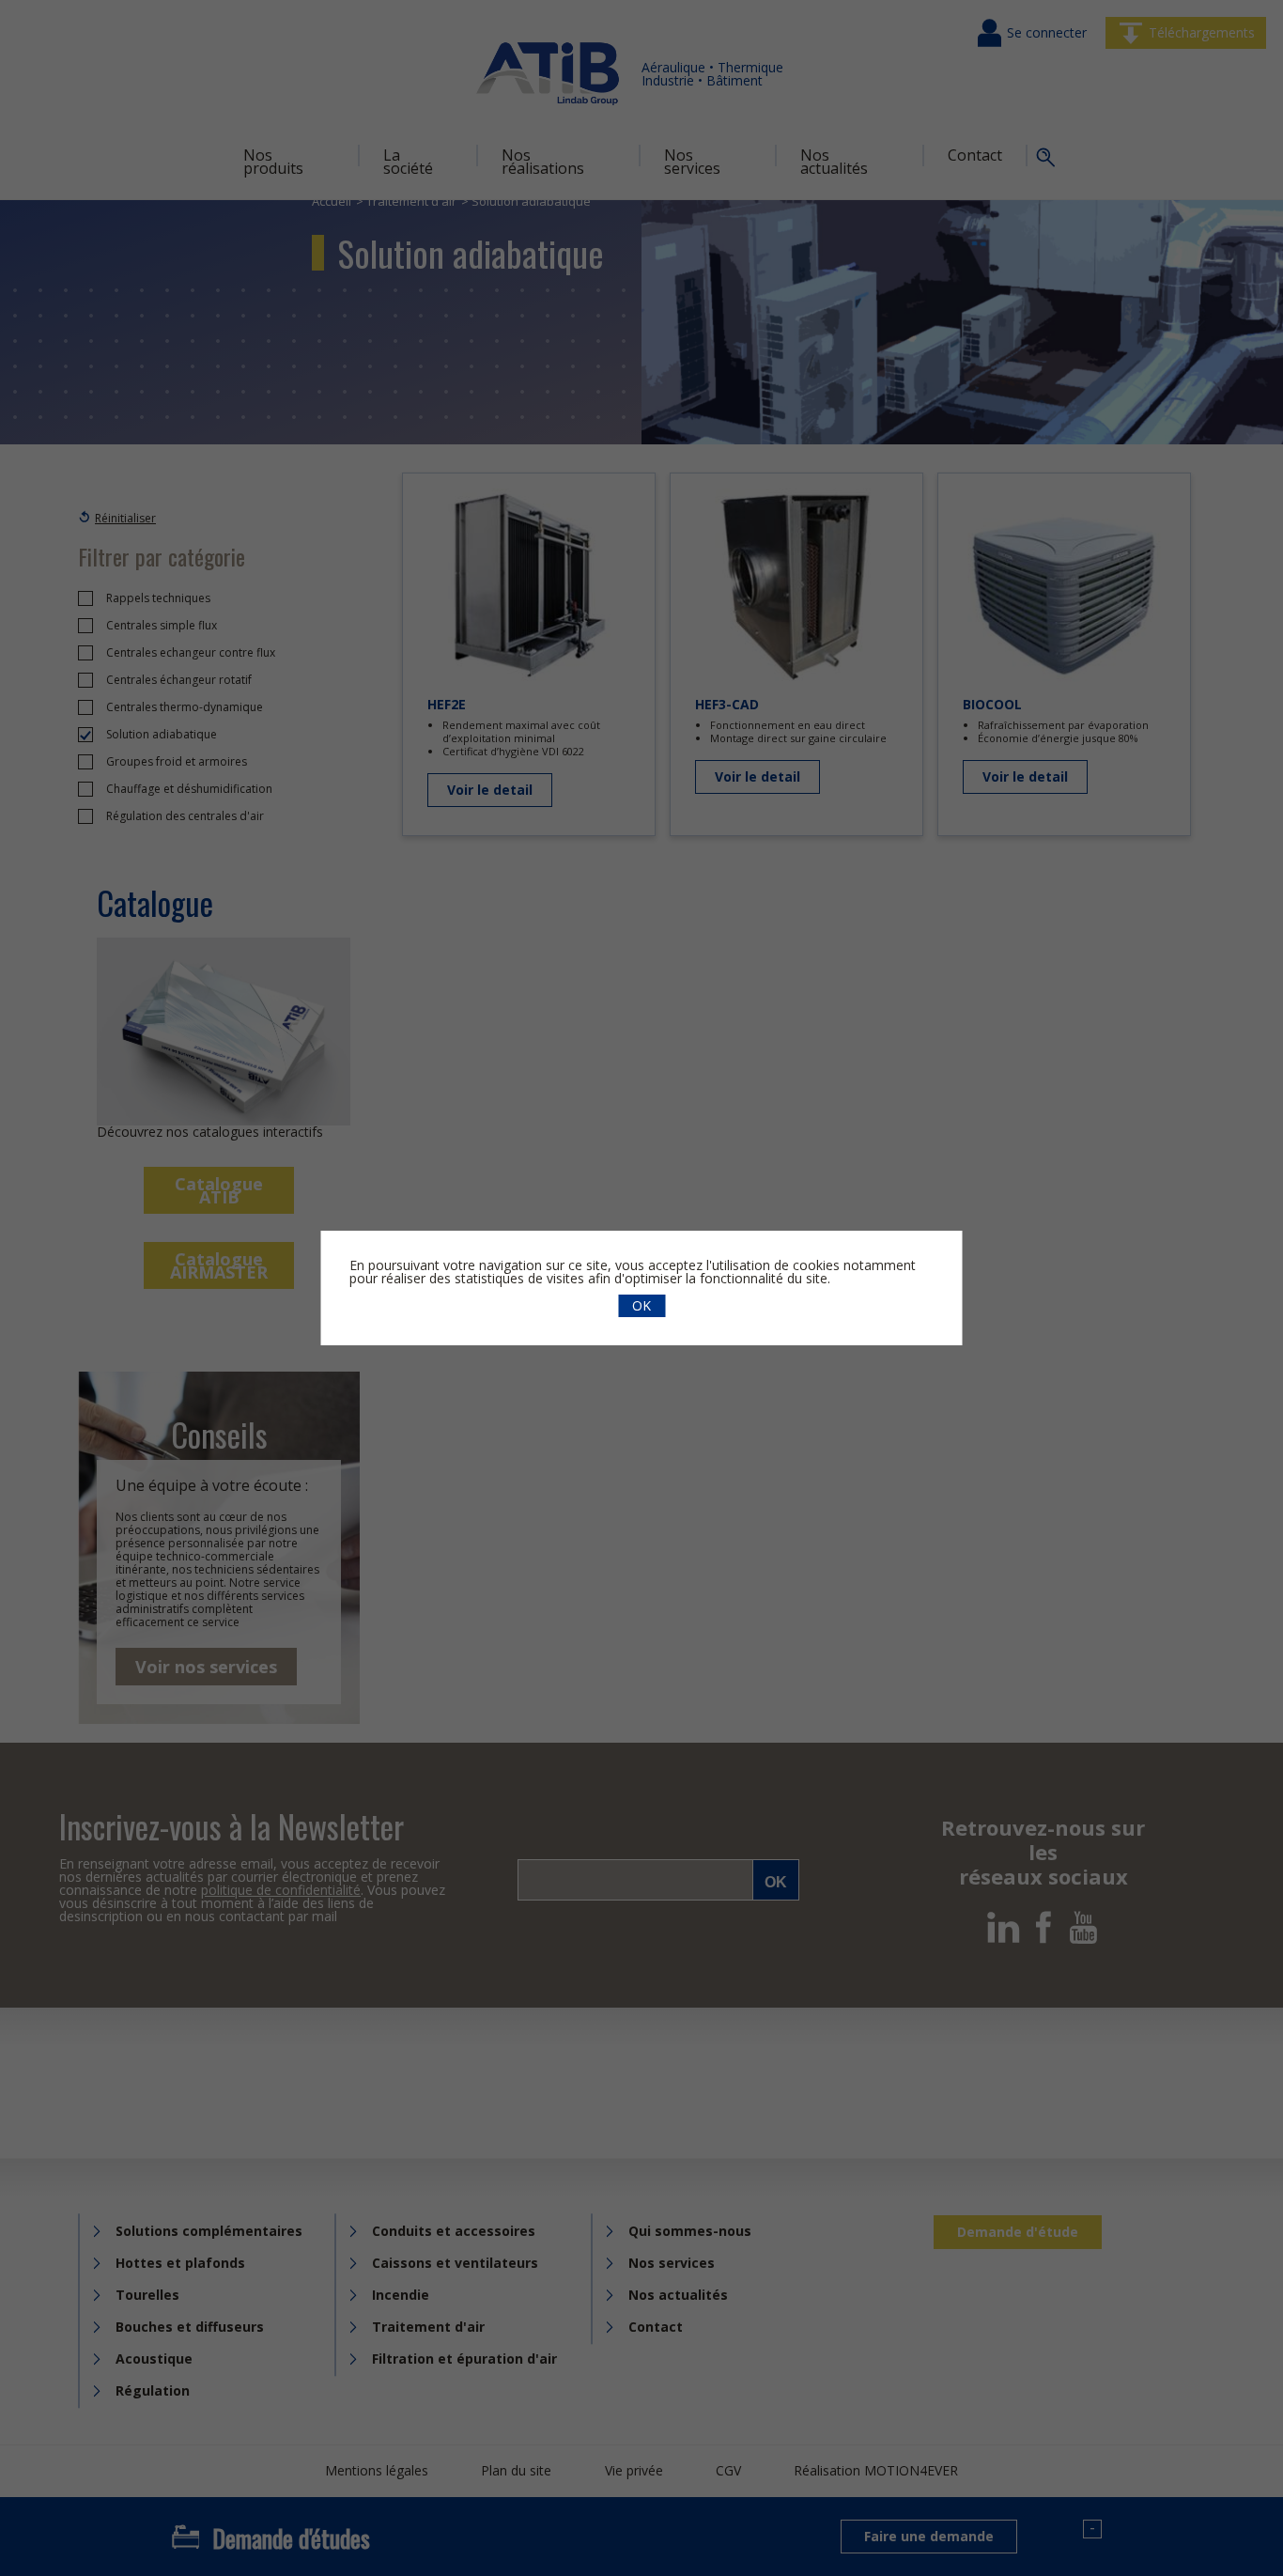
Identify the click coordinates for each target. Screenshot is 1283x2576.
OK (641, 1305)
